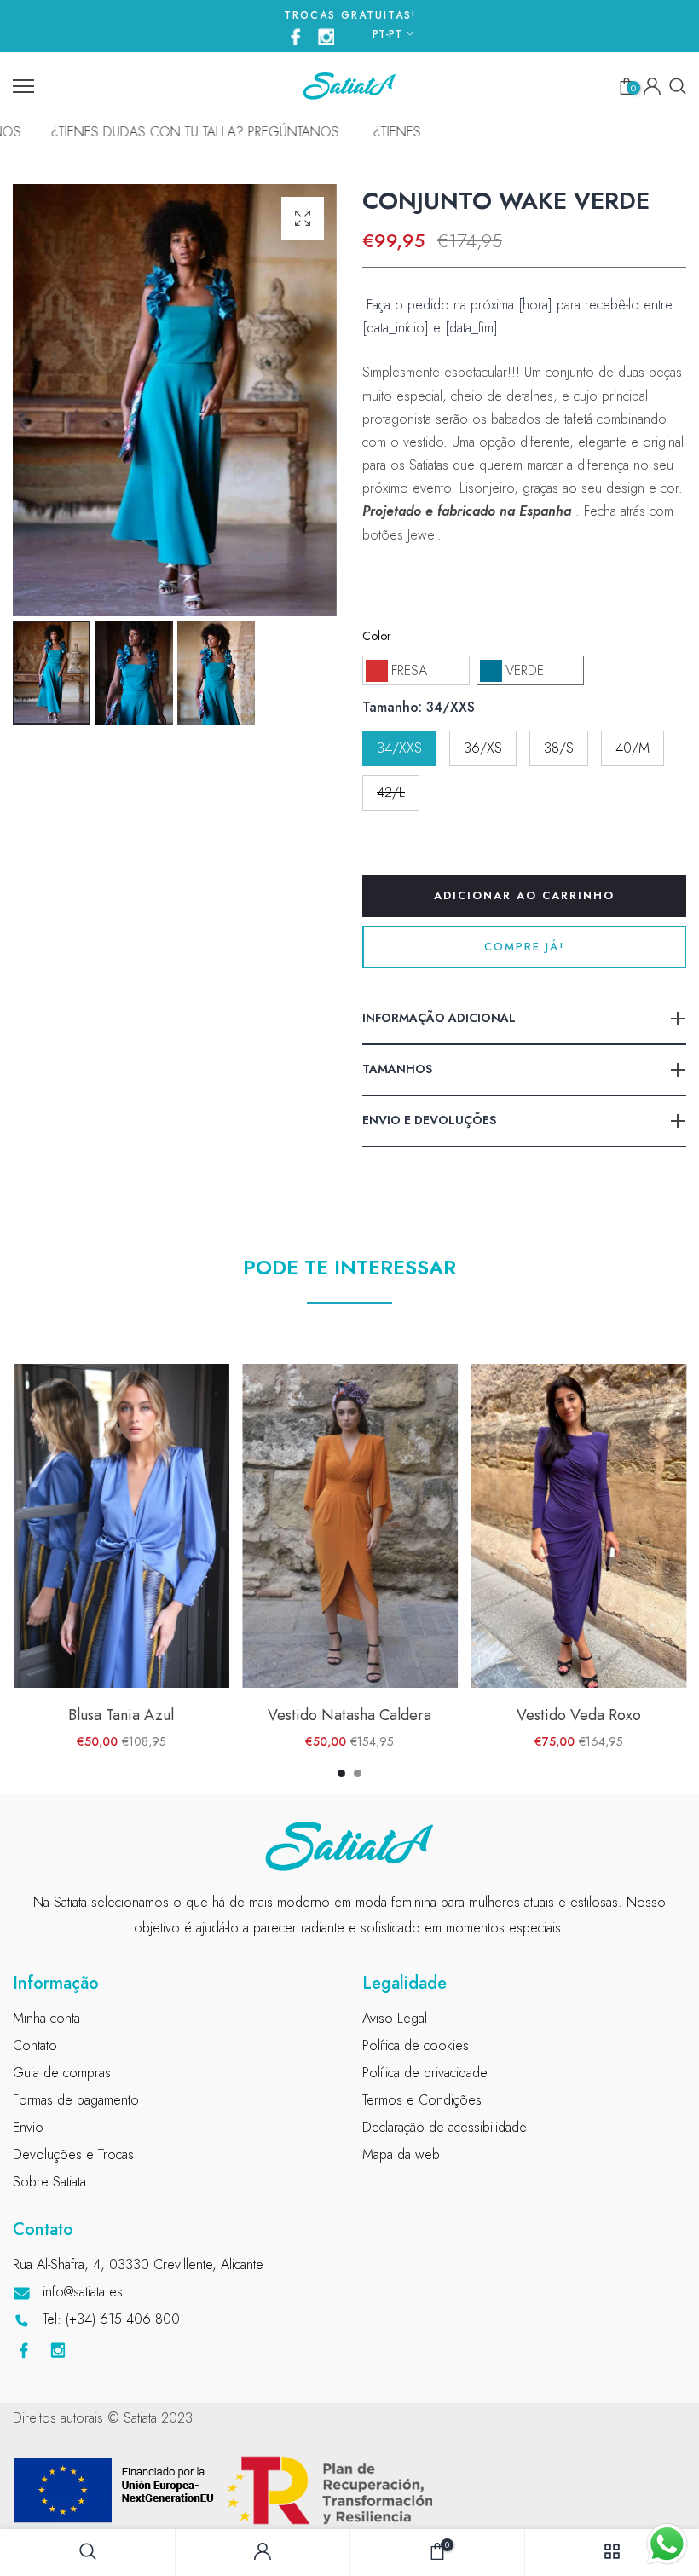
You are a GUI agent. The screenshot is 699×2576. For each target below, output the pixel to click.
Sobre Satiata (49, 2182)
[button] (416, 670)
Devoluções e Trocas (73, 2154)
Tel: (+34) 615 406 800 (111, 2319)
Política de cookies (416, 2045)
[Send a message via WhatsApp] (667, 2544)
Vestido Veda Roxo (578, 1715)
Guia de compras (62, 2073)
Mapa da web (401, 2154)
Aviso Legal (395, 2018)
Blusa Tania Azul (121, 1715)
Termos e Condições (422, 2100)
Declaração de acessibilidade (445, 2127)
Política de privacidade (425, 2073)
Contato (35, 2045)
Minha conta (46, 2018)
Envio (28, 2127)
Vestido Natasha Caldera (349, 1715)
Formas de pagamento (76, 2100)
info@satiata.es (83, 2292)
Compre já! (525, 947)
